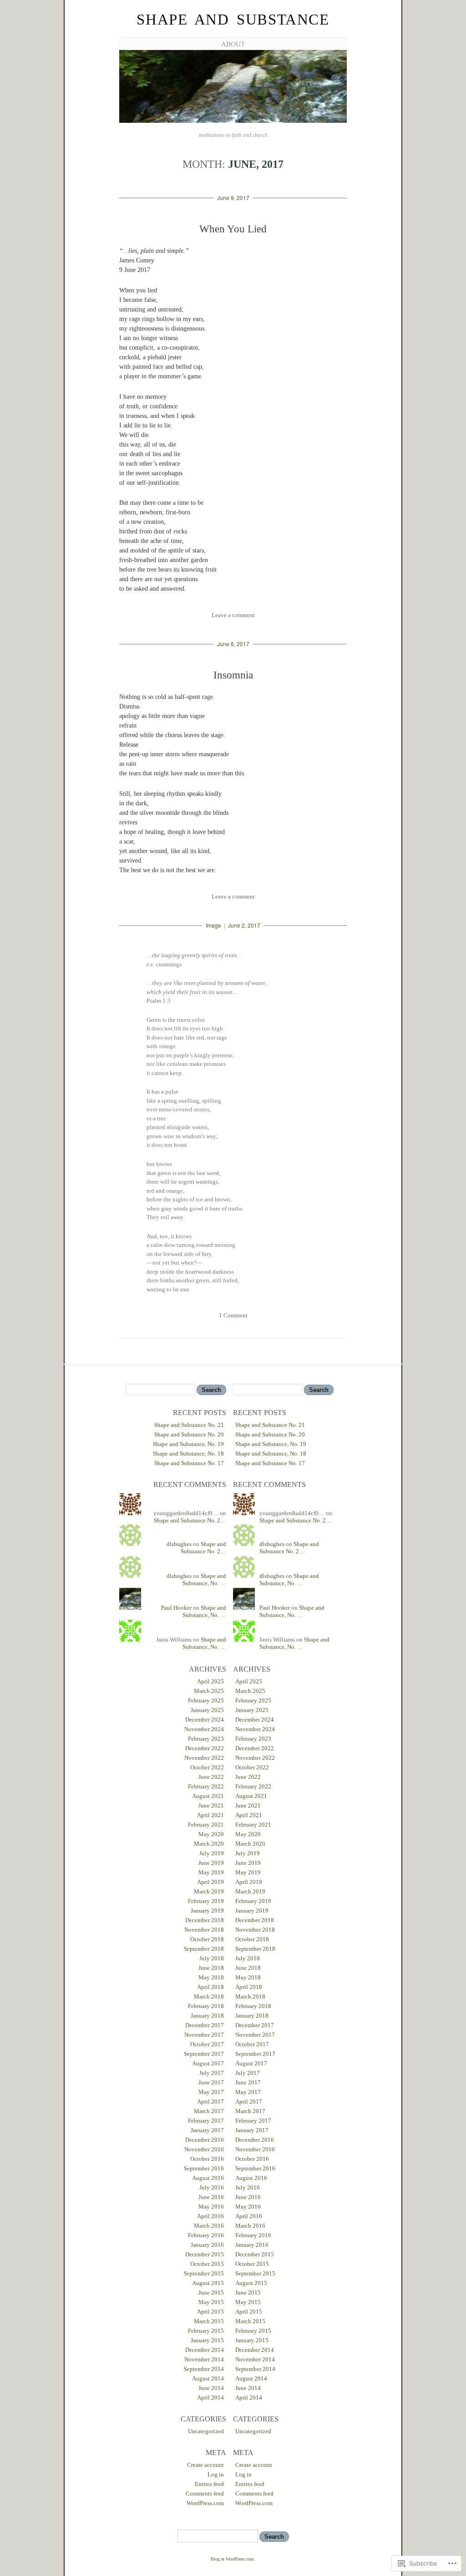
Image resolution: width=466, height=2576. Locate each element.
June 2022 (211, 1777)
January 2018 (207, 2016)
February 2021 (206, 1825)
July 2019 (212, 1853)
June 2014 (211, 2388)
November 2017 (204, 2035)
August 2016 (208, 2178)
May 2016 (211, 2207)
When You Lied (233, 229)
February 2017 (206, 2121)
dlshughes (179, 1544)
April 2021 (210, 1815)
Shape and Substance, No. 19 (188, 1444)
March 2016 (209, 2226)
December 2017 (205, 2025)
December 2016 (205, 2140)
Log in (216, 2474)
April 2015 (210, 2312)
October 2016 (207, 2159)
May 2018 (211, 1977)
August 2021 (208, 1796)
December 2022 (205, 1748)
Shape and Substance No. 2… (190, 1520)
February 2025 (206, 1700)
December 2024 (205, 1720)
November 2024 (204, 1729)
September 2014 (204, 2369)
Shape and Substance (233, 20)
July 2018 (212, 1958)
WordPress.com (205, 2503)
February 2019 (206, 1901)
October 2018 (207, 1939)
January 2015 (207, 2340)
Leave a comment (233, 615)
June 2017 (211, 2082)
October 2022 (207, 1767)
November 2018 (204, 1930)
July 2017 (212, 2073)
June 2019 (211, 1863)
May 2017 (211, 2092)
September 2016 (204, 2168)
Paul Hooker (176, 1608)
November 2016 (204, 2149)
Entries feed (209, 2484)
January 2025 (207, 1710)
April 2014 (210, 2398)
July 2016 (212, 2187)
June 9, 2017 (233, 198)
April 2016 (210, 2216)
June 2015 (211, 2292)
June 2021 (211, 1805)
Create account (205, 2465)
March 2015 (209, 2321)
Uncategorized (206, 2431)
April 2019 (210, 1882)
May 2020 (211, 1834)
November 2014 (204, 2359)
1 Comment (233, 1315)
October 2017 (207, 2044)
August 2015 (208, 2283)
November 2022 (204, 1758)
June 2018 (211, 1968)
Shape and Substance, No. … (204, 1579)
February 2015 (206, 2331)
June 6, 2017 (233, 644)
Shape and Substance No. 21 (189, 1425)
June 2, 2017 (244, 925)
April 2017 (210, 2101)
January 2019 (207, 1911)
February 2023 (206, 1739)
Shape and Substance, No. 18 (188, 1454)
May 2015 (211, 2302)
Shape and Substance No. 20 (189, 1434)
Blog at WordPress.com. (233, 2559)
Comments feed (205, 2493)
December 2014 (205, 2350)
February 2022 (206, 1786)
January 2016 (207, 2245)
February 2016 (206, 2235)
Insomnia (233, 675)
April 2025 (210, 1681)
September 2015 (204, 2273)
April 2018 (210, 1987)
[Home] (233, 121)
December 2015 (205, 2254)
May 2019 (211, 1872)
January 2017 (207, 2130)
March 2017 (209, 2111)
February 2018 (206, 2006)
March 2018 (209, 1996)
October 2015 (207, 2264)
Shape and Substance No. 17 (189, 1463)
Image (213, 925)
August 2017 (208, 2063)
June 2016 (211, 2197)
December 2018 (205, 1920)
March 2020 (209, 1844)
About (233, 44)
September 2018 (204, 1949)
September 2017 (204, 2054)
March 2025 (209, 1691)
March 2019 (209, 1891)
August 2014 (208, 2378)
